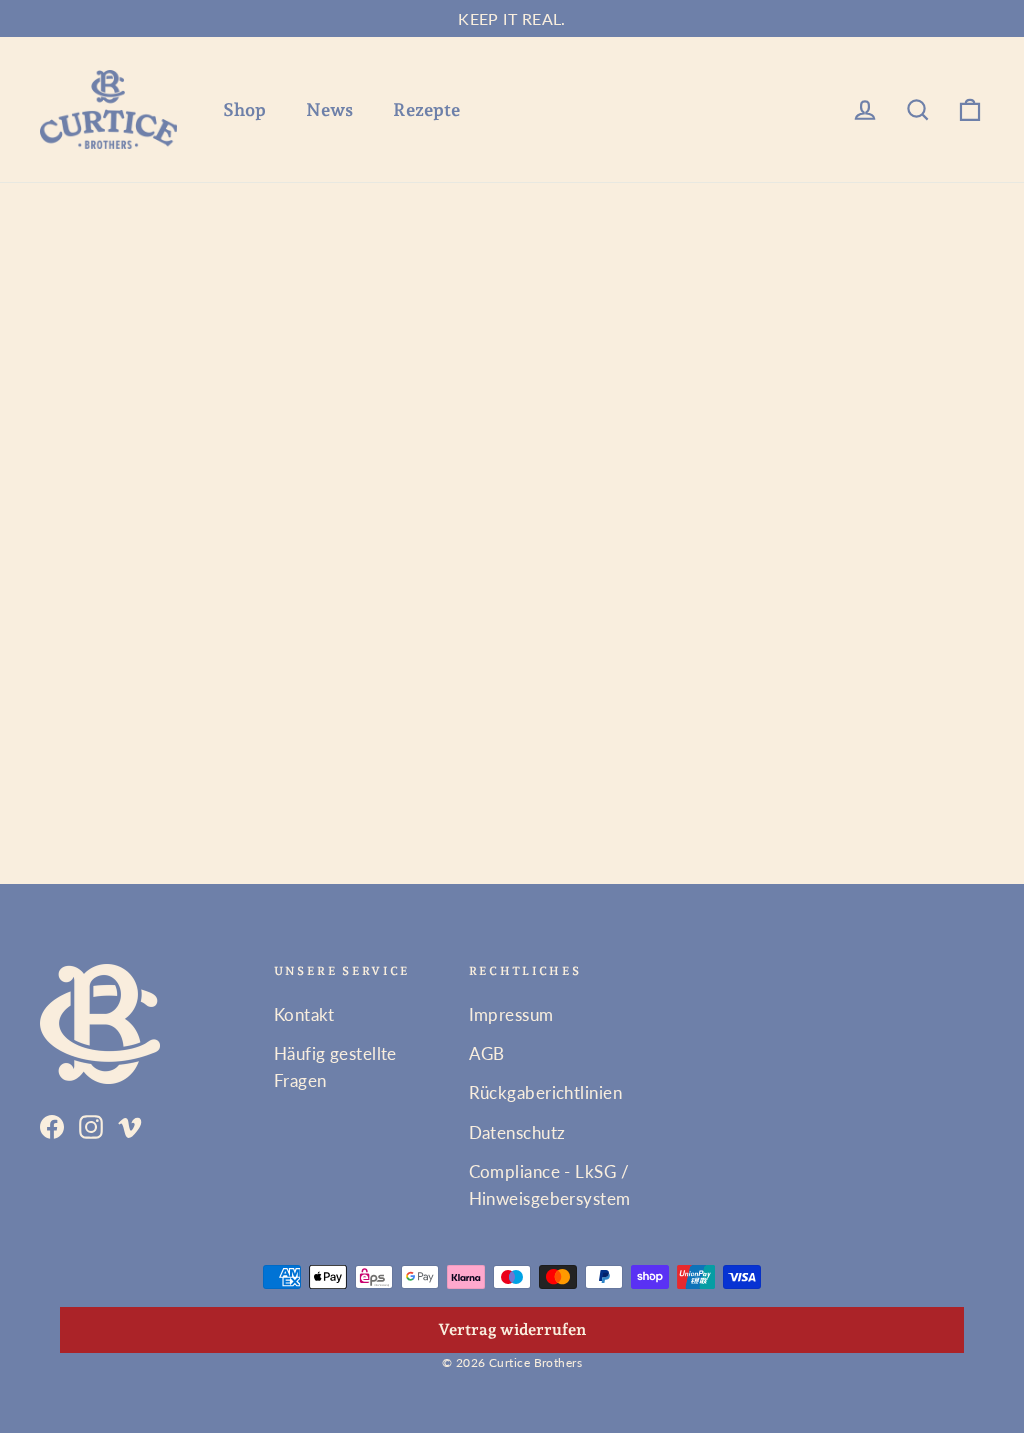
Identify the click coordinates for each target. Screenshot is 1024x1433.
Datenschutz (517, 1132)
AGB (487, 1053)
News (329, 109)
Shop (244, 109)
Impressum (511, 1014)
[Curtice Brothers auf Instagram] (91, 1124)
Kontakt (304, 1014)
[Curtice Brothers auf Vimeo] (130, 1124)
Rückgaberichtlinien (546, 1092)
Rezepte (426, 109)
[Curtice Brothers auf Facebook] (52, 1124)
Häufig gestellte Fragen (335, 1067)
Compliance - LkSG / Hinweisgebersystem (550, 1185)
